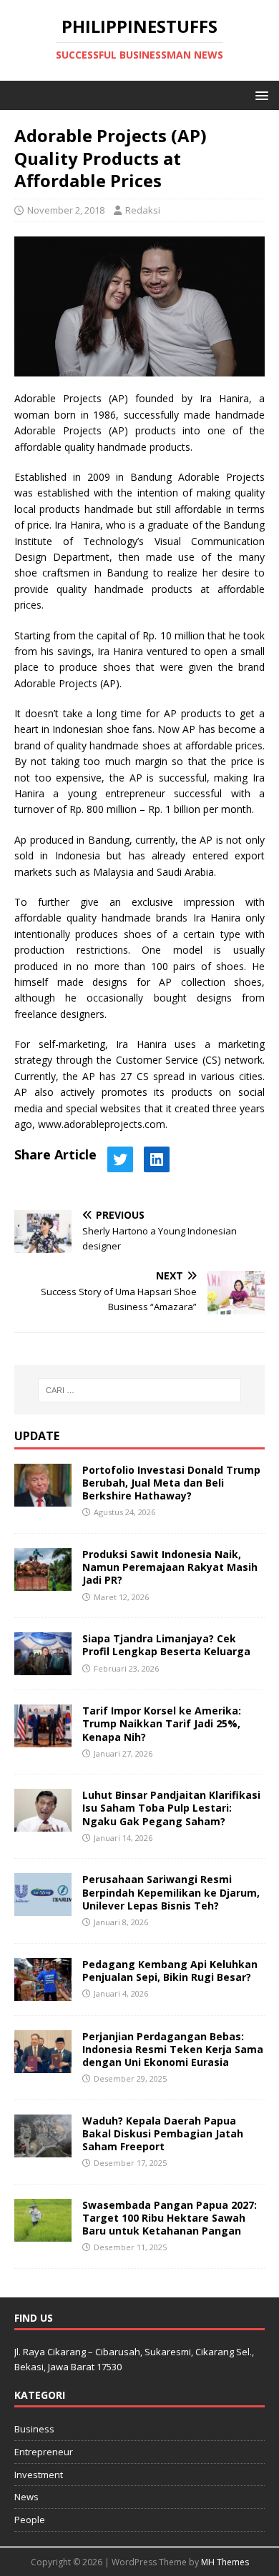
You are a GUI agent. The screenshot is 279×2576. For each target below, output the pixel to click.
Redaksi (143, 210)
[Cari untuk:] (140, 1390)
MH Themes (225, 2562)
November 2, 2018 (66, 210)
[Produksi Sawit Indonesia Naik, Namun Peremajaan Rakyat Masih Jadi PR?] (43, 1583)
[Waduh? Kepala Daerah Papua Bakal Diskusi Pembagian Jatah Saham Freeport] (43, 2148)
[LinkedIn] (157, 1159)
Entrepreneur (44, 2452)
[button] (259, 95)
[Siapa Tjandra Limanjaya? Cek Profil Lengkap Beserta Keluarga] (43, 1667)
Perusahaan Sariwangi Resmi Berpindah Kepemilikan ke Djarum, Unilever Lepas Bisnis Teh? (171, 1892)
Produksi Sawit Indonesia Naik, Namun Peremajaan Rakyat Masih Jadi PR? (170, 1567)
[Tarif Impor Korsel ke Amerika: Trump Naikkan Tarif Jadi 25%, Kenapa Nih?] (43, 1739)
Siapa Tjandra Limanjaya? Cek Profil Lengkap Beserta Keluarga (166, 1645)
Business (34, 2429)
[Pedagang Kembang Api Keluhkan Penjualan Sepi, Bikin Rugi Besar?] (43, 1992)
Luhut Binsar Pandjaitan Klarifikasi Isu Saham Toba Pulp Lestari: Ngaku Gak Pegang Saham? (171, 1808)
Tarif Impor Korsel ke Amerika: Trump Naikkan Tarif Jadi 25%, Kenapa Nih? (162, 1723)
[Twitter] (120, 1159)
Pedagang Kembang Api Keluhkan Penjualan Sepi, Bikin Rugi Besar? (170, 1971)
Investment (39, 2475)
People (30, 2520)
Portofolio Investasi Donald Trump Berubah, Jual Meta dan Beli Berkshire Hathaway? (171, 1483)
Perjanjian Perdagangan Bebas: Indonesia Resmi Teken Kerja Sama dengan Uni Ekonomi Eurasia (173, 2049)
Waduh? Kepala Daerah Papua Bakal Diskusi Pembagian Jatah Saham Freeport (163, 2133)
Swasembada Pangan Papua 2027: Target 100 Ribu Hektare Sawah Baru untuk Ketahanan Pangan (170, 2218)
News (26, 2497)
